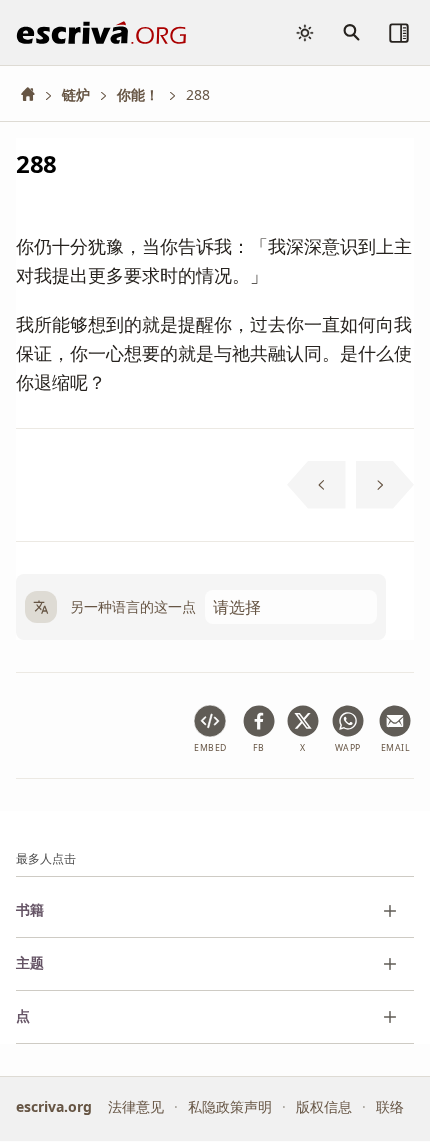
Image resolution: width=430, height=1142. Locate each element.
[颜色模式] (305, 33)
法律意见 (136, 1106)
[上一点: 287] (316, 485)
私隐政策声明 (230, 1106)
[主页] (35, 94)
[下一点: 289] (385, 485)
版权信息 (324, 1106)
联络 (390, 1106)
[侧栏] (399, 33)
